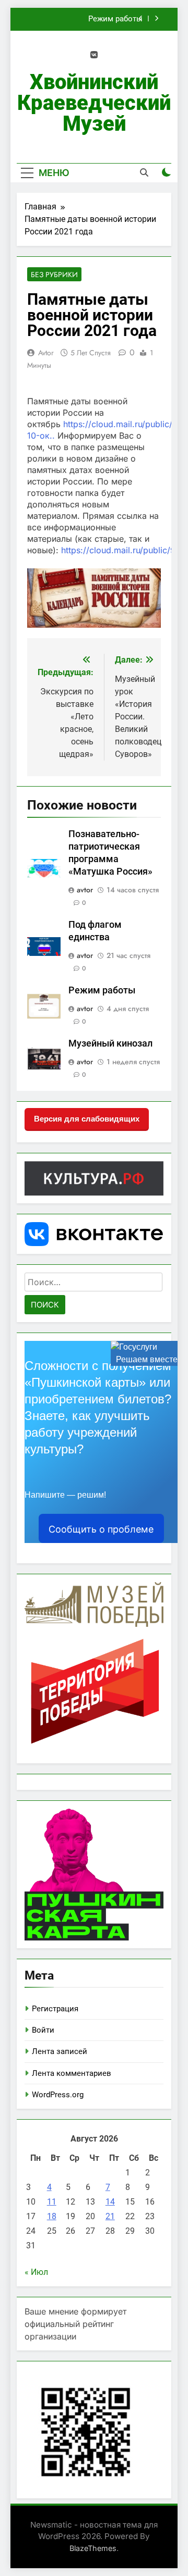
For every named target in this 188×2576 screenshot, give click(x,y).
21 (110, 2216)
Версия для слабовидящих (87, 1119)
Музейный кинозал (110, 1043)
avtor (46, 353)
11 (52, 2202)
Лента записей (60, 2051)
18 (52, 2216)
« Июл (36, 2272)
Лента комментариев (72, 2073)
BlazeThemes (93, 2548)
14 (110, 2202)
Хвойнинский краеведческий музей (94, 103)
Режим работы (115, 19)
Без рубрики (54, 275)
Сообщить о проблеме (101, 1529)
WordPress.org (58, 2095)
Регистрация (55, 2009)
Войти (43, 2030)
